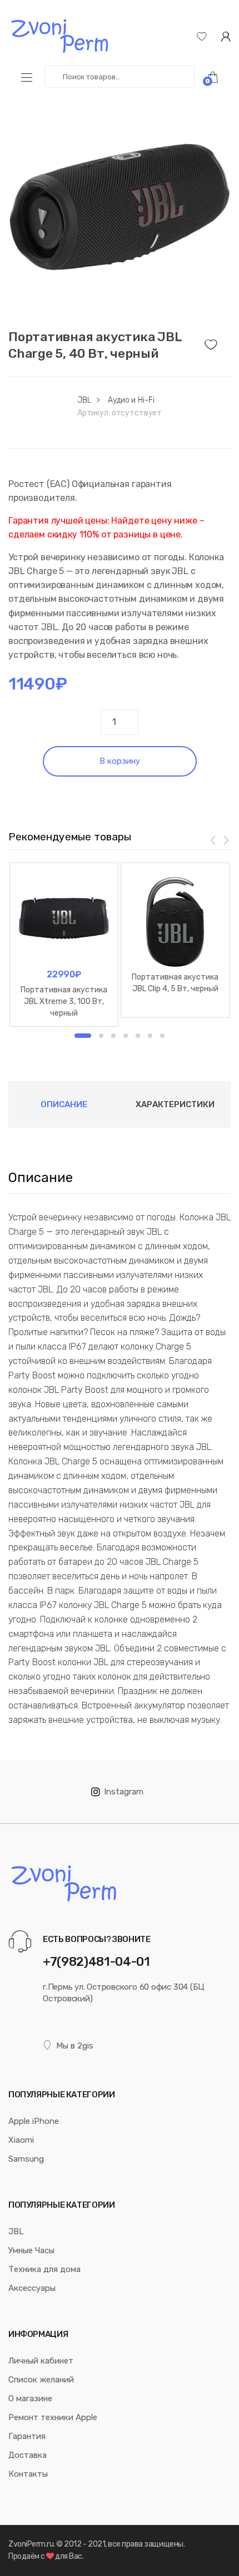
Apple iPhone (34, 2121)
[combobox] (120, 77)
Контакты (28, 2474)
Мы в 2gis (75, 2046)
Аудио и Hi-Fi (131, 400)
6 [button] (150, 1036)
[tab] (64, 1104)
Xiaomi (21, 2140)
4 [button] (126, 1036)
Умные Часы (31, 2250)
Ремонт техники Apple (53, 2417)
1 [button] (83, 1036)
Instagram (124, 1792)
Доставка (28, 2455)
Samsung (26, 2159)
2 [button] (101, 1036)
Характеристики (175, 1104)
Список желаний (41, 2380)
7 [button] (162, 1036)
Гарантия (27, 2436)
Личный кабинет (41, 2361)
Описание (64, 1104)
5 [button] (138, 1036)
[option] (120, 207)
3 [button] (113, 1036)
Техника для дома (44, 2269)
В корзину (120, 761)
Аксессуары (32, 2288)
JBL (84, 400)
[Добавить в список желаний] (218, 342)
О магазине (30, 2398)
